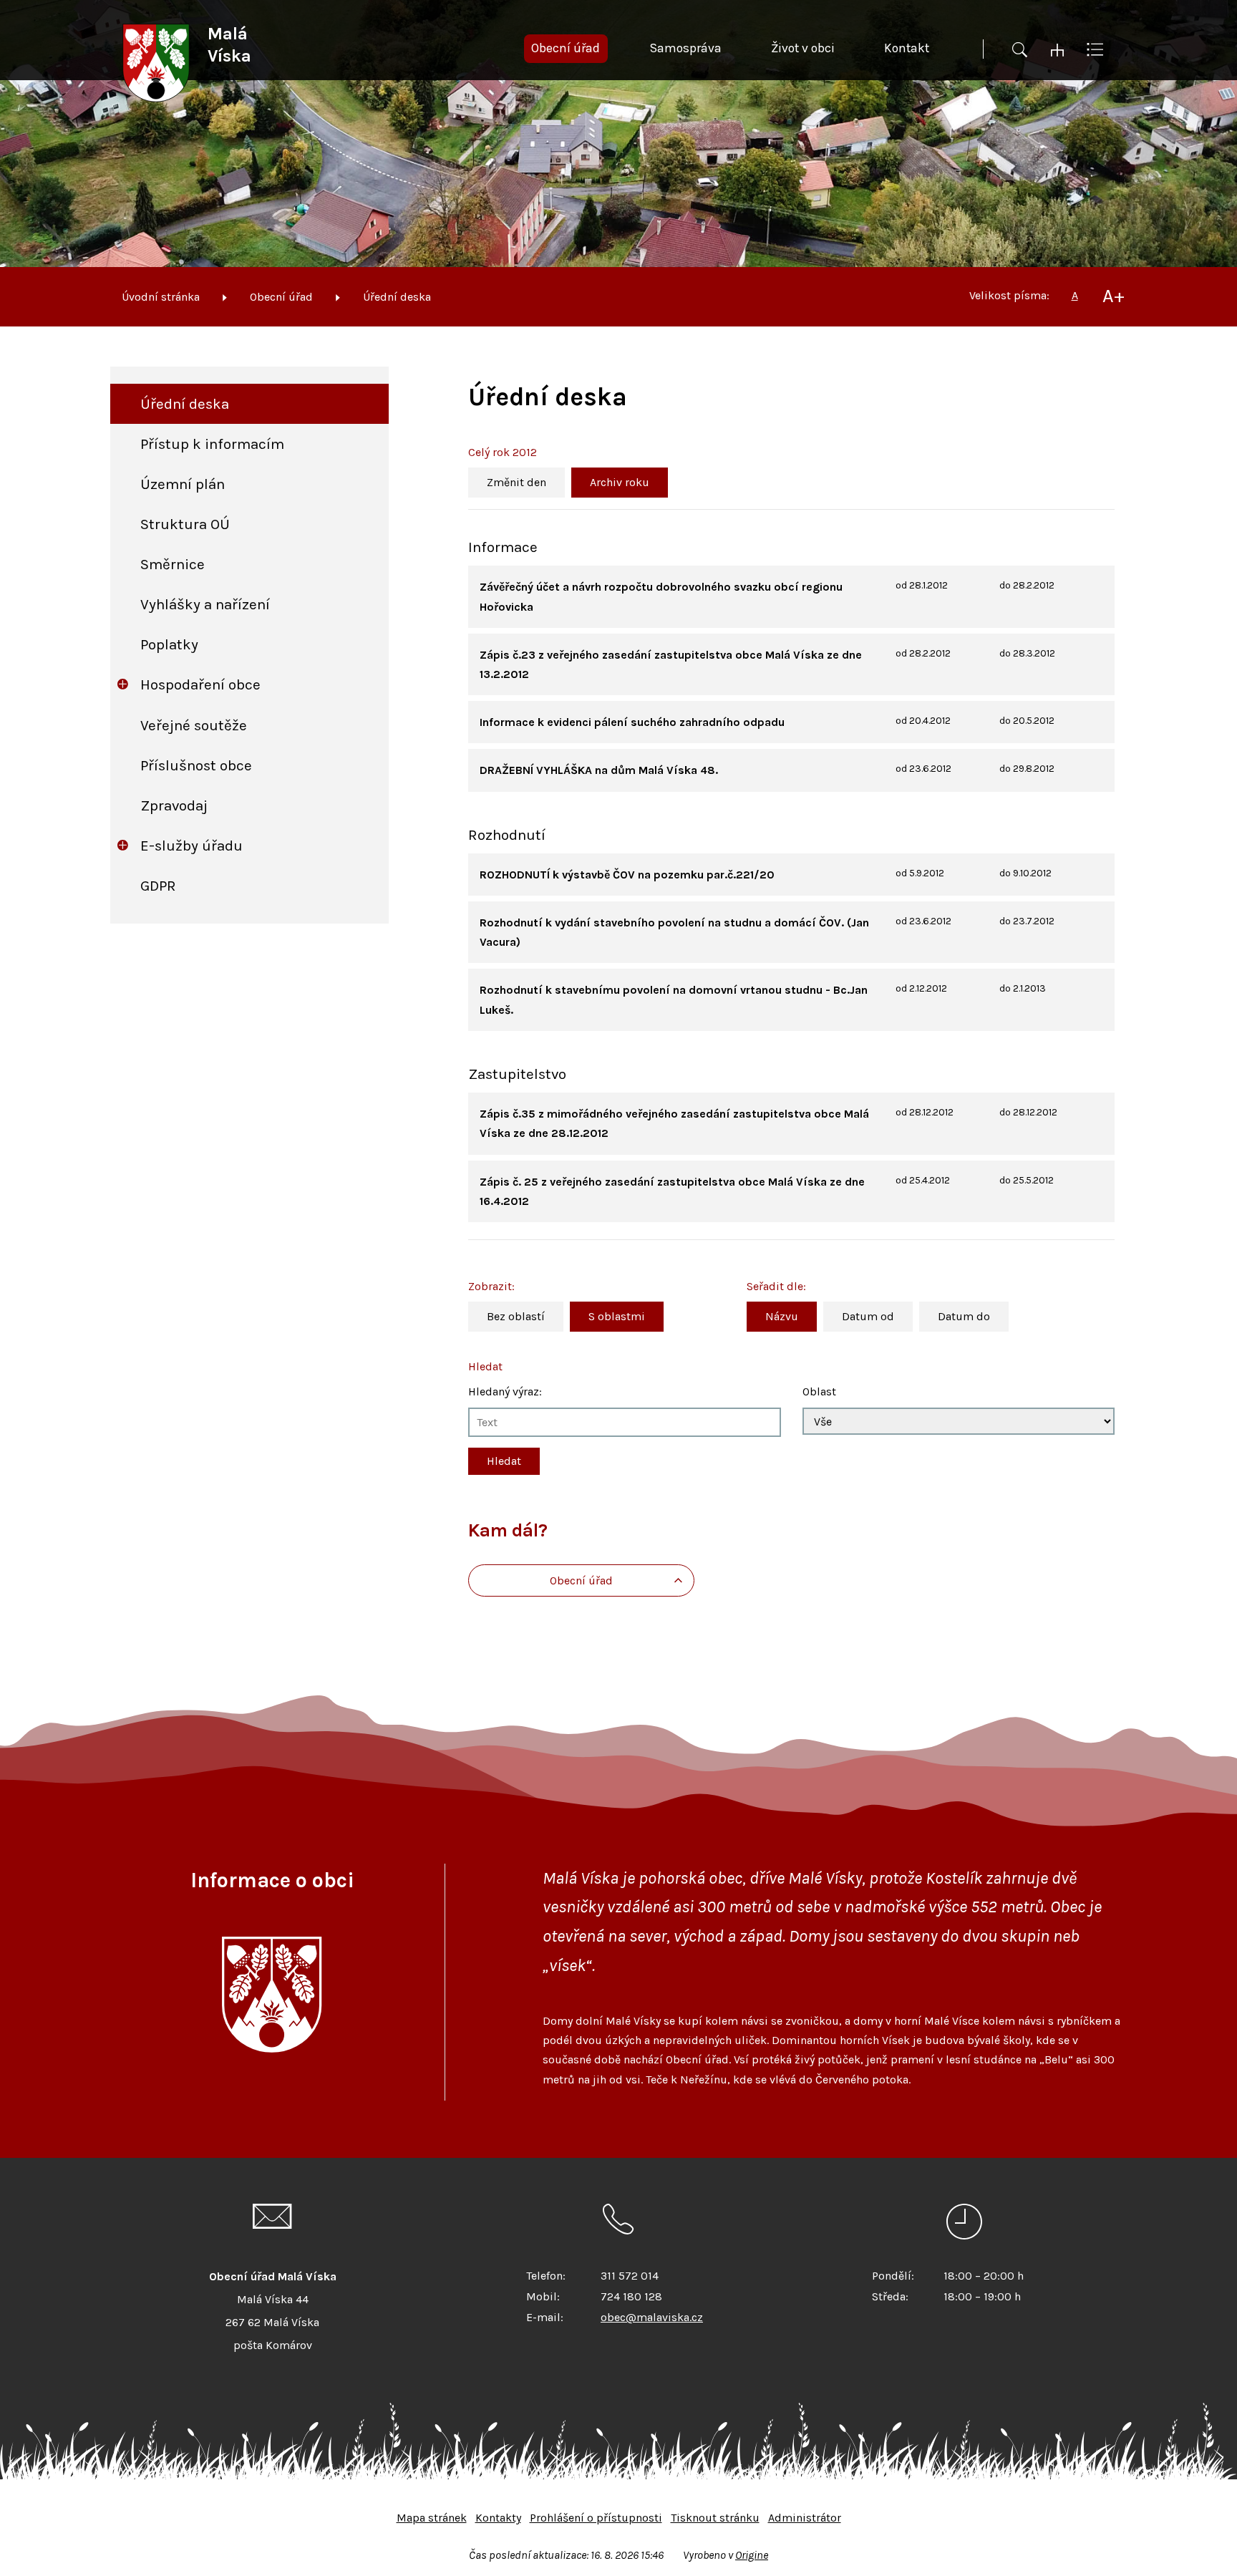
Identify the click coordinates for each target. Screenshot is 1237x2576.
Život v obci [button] (803, 48)
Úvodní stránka (161, 297)
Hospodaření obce (200, 684)
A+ (1114, 296)
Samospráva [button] (685, 48)
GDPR (158, 886)
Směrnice (173, 564)
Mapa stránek (432, 2518)
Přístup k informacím (212, 444)
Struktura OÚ (185, 524)
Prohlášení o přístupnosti (596, 2518)
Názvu (782, 1316)
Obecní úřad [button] (566, 48)
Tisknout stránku (715, 2518)
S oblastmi (617, 1316)
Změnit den (516, 482)
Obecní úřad (281, 297)
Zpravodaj (174, 805)
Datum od (868, 1316)
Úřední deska (397, 297)
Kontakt (907, 48)
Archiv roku (620, 482)
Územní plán (183, 484)
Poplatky (169, 644)
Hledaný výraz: (505, 1391)
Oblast (819, 1391)
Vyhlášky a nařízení (205, 604)
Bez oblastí (516, 1316)
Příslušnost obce (196, 765)
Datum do (964, 1316)
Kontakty (498, 2518)
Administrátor (805, 2518)
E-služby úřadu (191, 846)
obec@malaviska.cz (652, 2317)
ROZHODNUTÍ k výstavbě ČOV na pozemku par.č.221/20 (627, 875)
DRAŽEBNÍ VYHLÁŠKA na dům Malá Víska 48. (599, 770)
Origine (752, 2555)
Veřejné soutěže (194, 725)
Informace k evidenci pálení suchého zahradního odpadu (632, 722)
